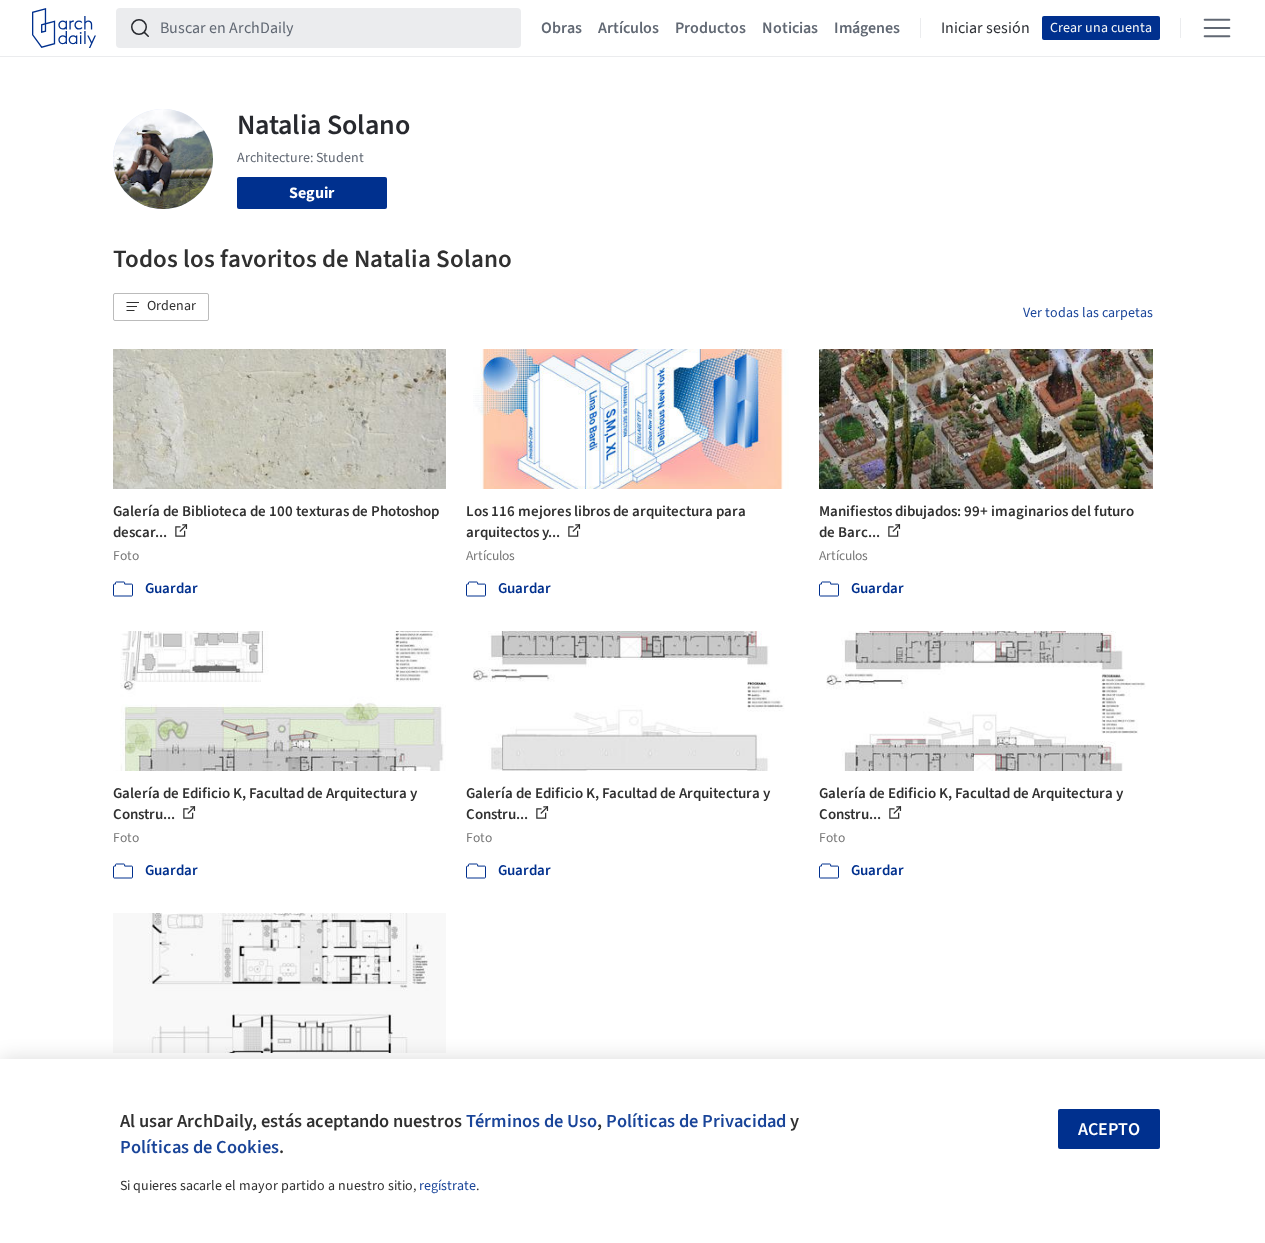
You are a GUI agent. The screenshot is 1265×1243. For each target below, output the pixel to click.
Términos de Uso (531, 1121)
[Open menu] (1217, 28)
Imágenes (867, 28)
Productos (710, 28)
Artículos (628, 28)
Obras (561, 28)
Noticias (790, 28)
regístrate (447, 1186)
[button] (161, 307)
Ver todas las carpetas (1088, 313)
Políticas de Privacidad (696, 1121)
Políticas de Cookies (199, 1147)
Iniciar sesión (985, 28)
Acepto (1109, 1129)
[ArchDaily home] (64, 28)
